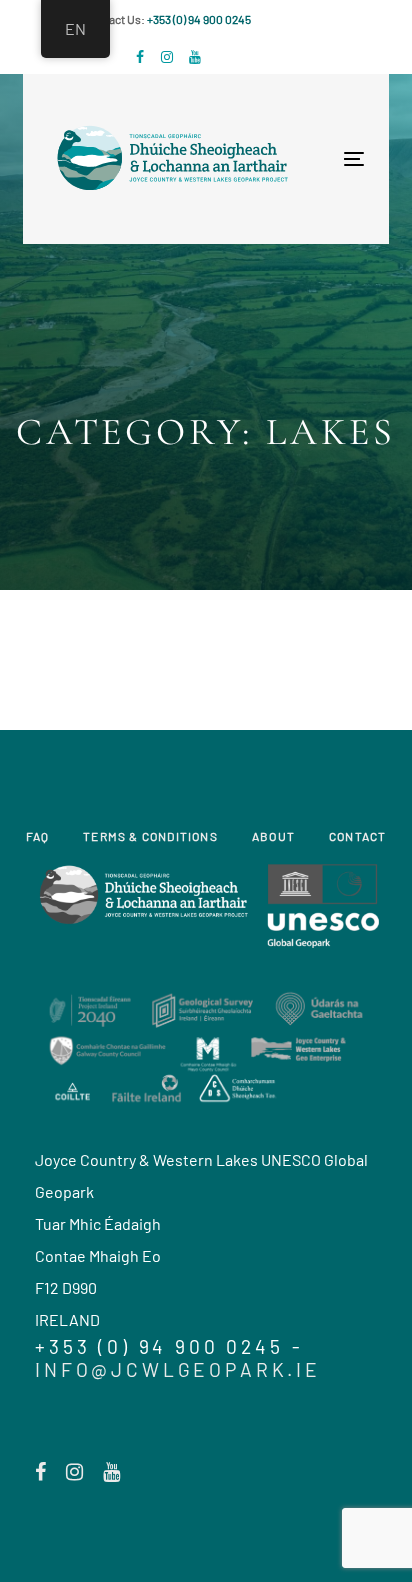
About (273, 836)
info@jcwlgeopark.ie (178, 1369)
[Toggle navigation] (280, 158)
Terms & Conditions (150, 836)
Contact (357, 836)
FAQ (38, 836)
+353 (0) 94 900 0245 (199, 19)
